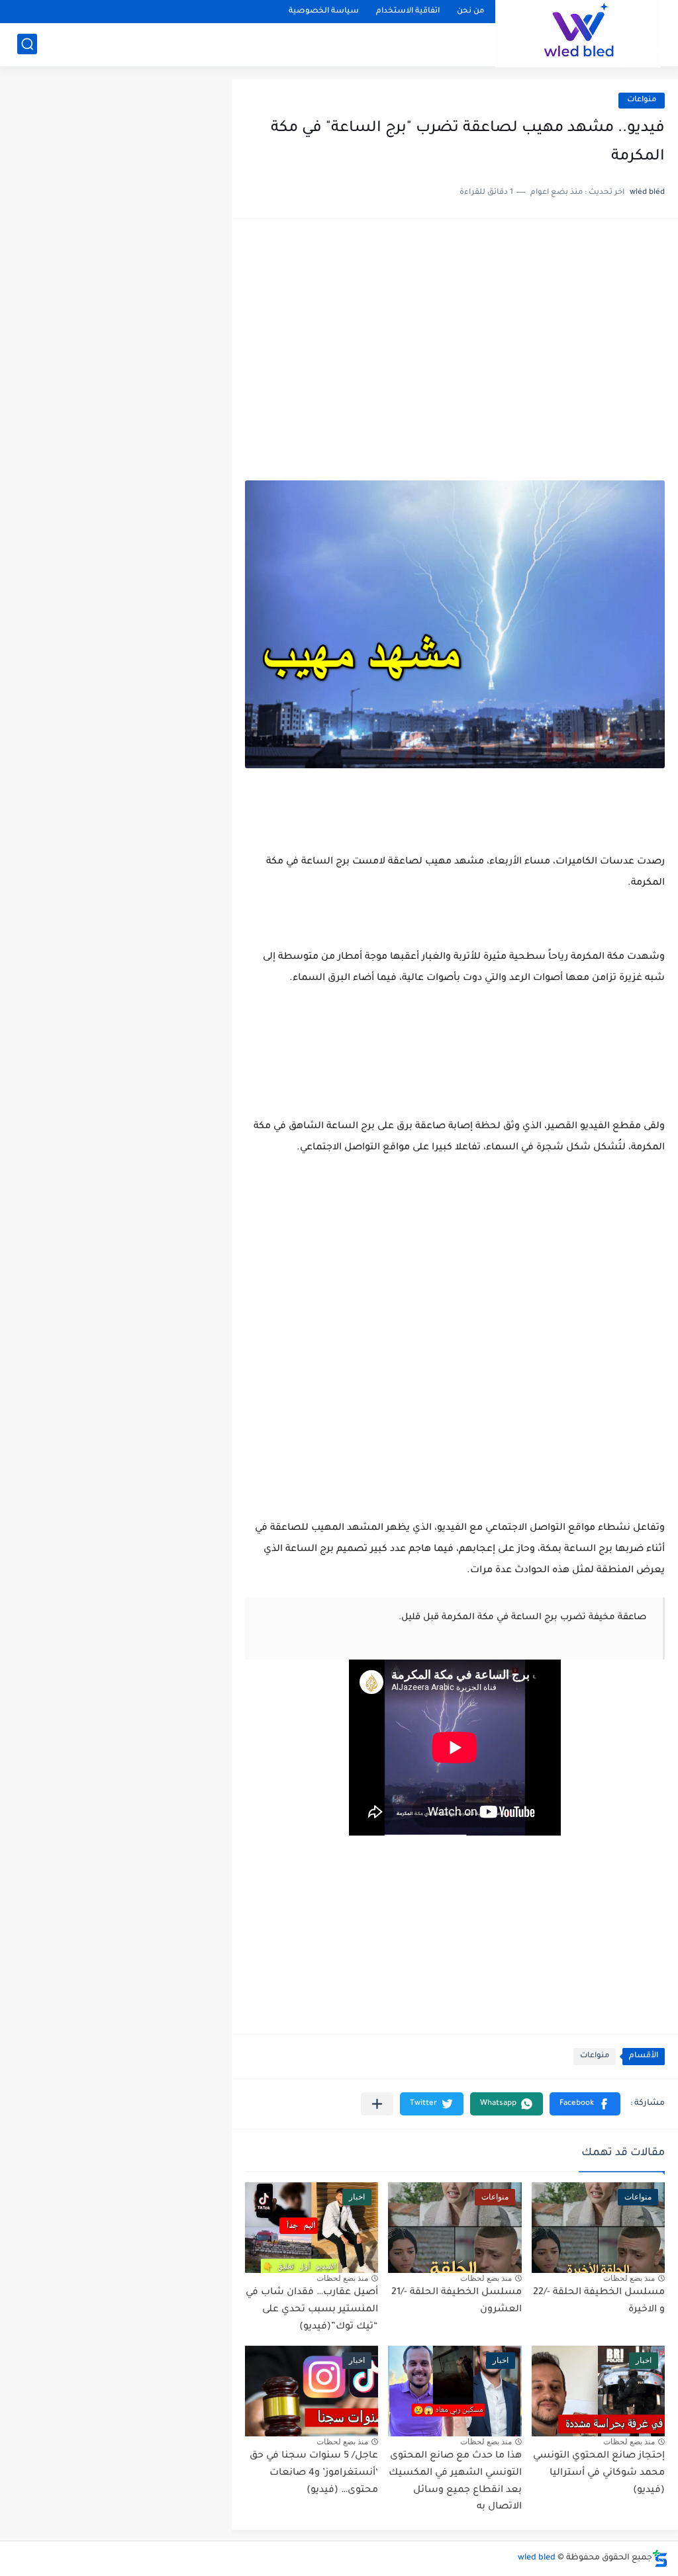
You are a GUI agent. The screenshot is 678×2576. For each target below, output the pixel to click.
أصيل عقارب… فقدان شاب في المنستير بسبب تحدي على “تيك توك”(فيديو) (312, 2310)
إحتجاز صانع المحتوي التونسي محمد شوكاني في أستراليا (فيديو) (599, 2473)
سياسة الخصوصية (324, 12)
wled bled (537, 2558)
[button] (585, 2104)
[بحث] (27, 44)
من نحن (470, 12)
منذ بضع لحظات (629, 2278)
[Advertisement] (455, 335)
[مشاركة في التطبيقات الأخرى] (377, 2104)
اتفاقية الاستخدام (408, 12)
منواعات (642, 100)
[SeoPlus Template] (660, 2558)
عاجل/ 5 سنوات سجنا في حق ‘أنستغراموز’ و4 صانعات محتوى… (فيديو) (314, 2473)
